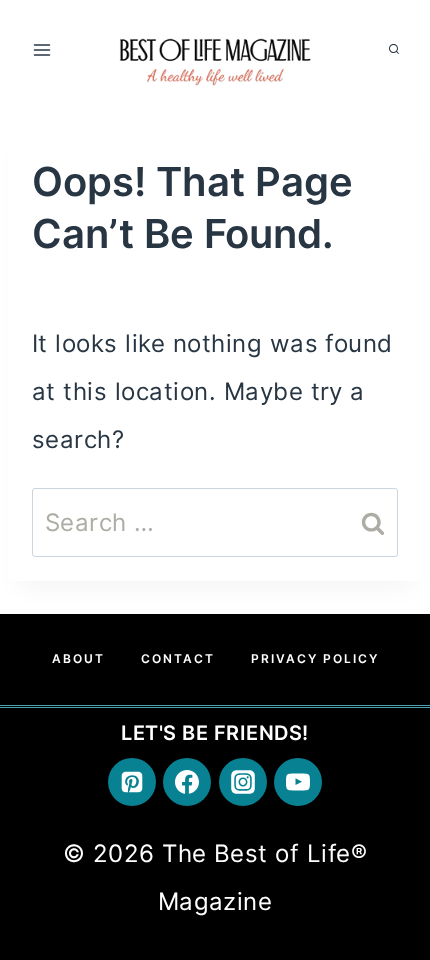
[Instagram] (243, 782)
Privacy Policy (315, 658)
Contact (178, 658)
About (78, 658)
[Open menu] (42, 49)
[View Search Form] (394, 50)
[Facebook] (187, 782)
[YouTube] (298, 782)
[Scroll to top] (387, 756)
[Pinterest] (132, 782)
